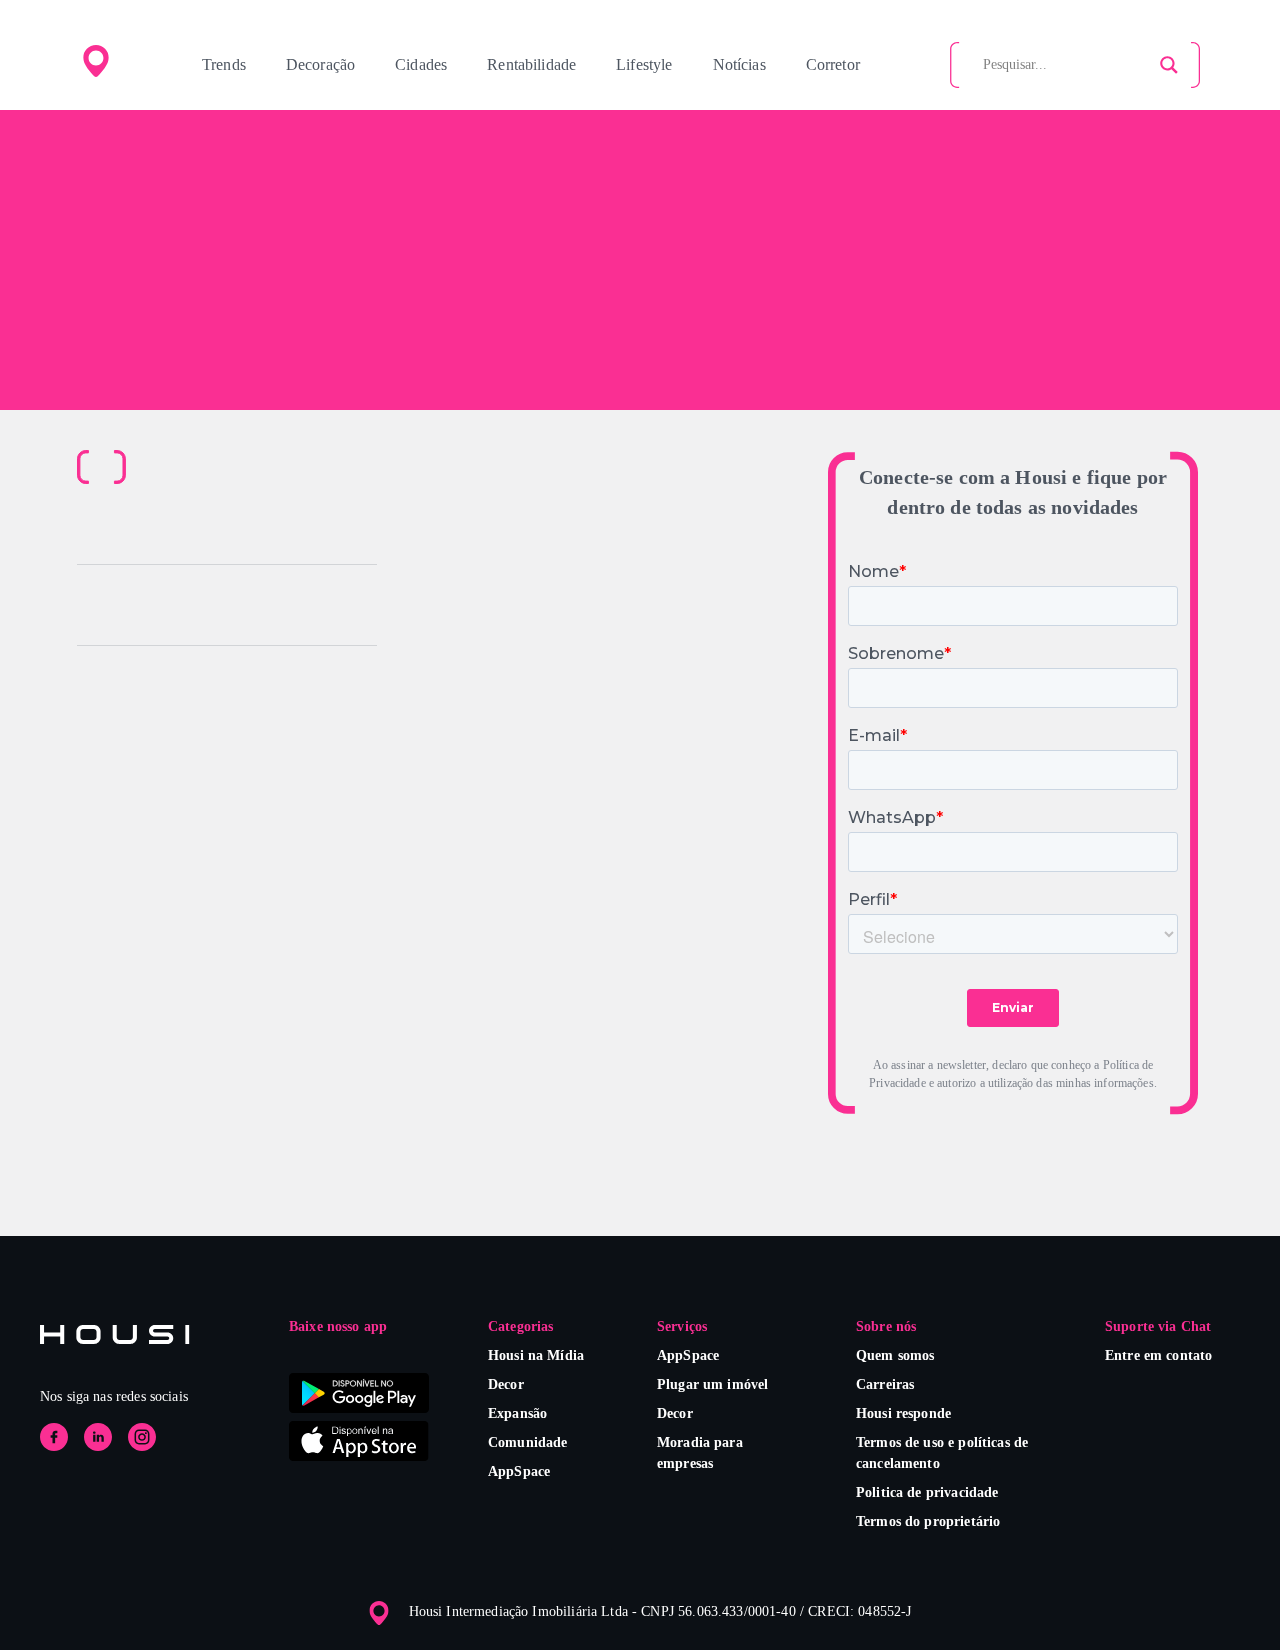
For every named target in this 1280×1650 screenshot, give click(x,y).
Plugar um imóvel (712, 1384)
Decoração (320, 64)
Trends (224, 64)
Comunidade (528, 1442)
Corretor (833, 64)
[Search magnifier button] (1169, 65)
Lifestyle (644, 64)
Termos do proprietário (928, 1521)
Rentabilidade (531, 64)
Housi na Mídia (536, 1355)
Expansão (517, 1413)
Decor (506, 1384)
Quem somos (895, 1355)
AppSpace (519, 1471)
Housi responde (903, 1413)
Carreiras (885, 1384)
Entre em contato (1158, 1355)
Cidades (421, 64)
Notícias (739, 64)
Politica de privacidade (927, 1492)
